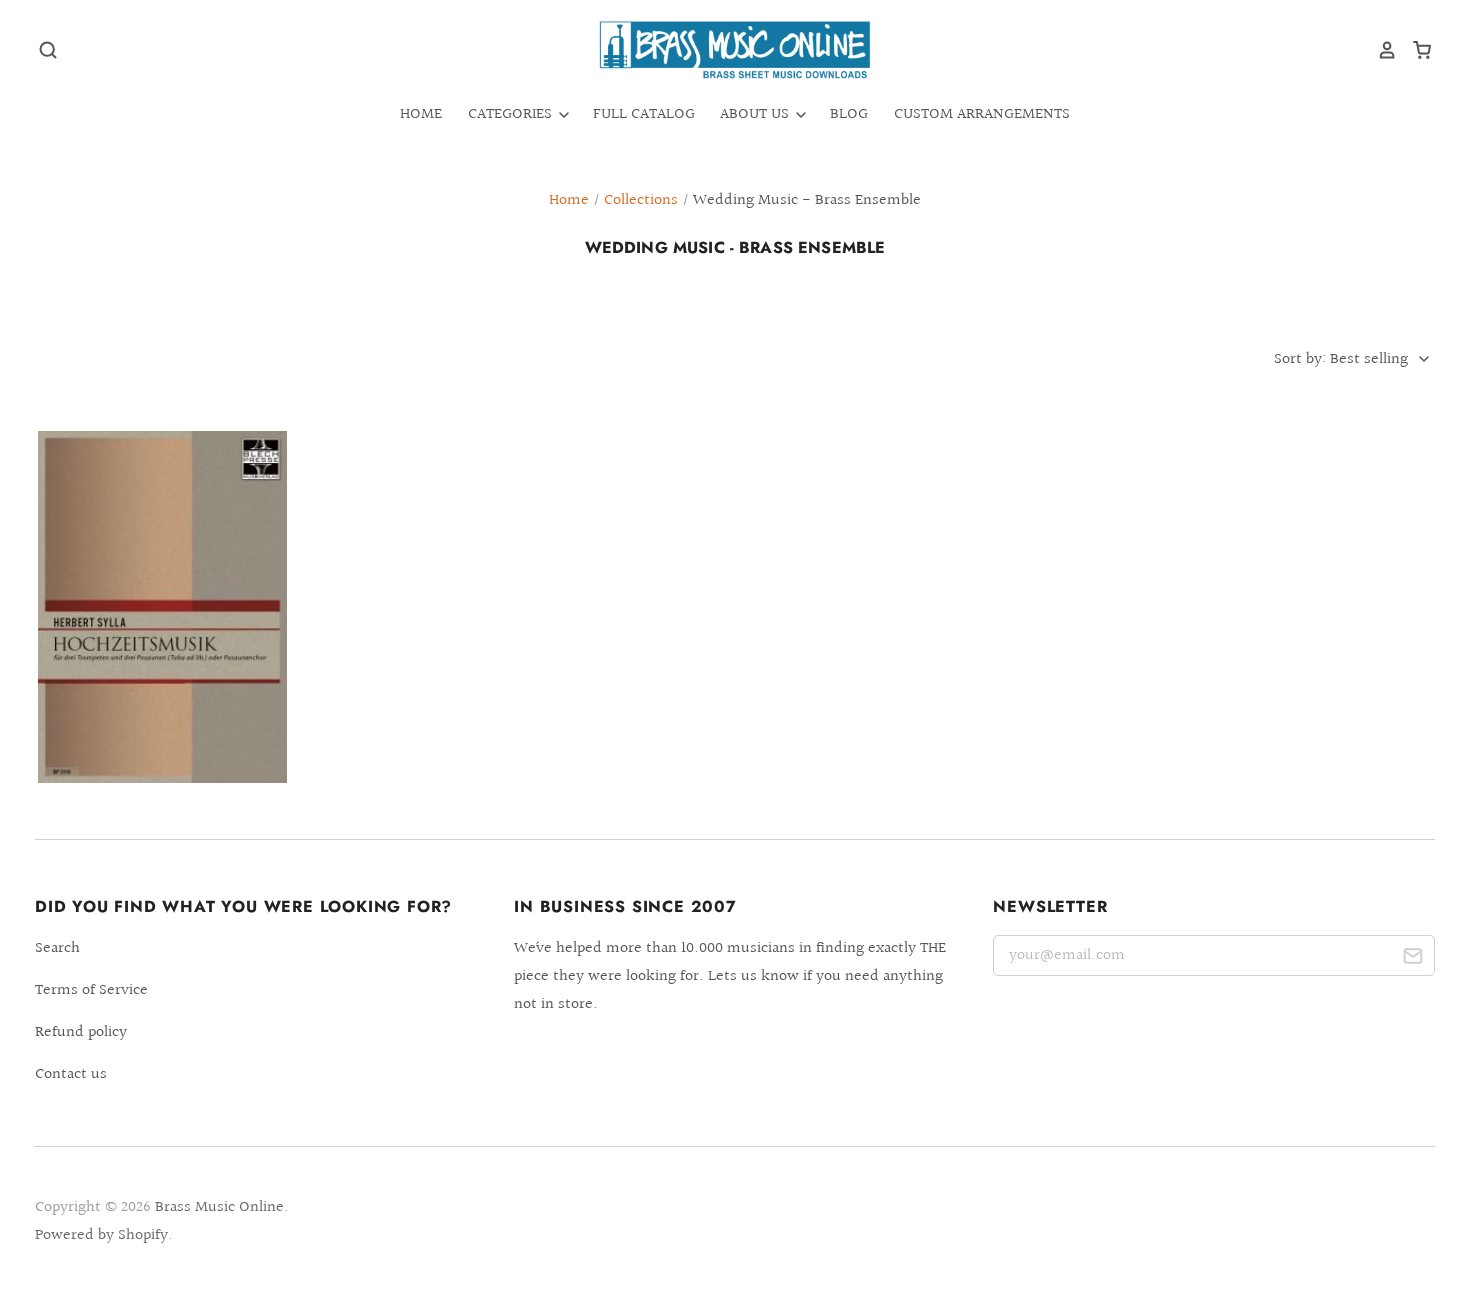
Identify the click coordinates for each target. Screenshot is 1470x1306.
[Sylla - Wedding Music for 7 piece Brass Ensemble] (162, 607)
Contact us (71, 1074)
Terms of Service (91, 990)
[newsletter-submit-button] (1412, 959)
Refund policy (81, 1032)
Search (57, 948)
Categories (512, 114)
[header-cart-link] (1414, 50)
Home (421, 114)
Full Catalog (644, 114)
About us (756, 114)
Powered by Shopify (101, 1235)
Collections (641, 200)
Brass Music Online (219, 1207)
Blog (849, 114)
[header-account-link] (1380, 50)
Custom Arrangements (982, 114)
